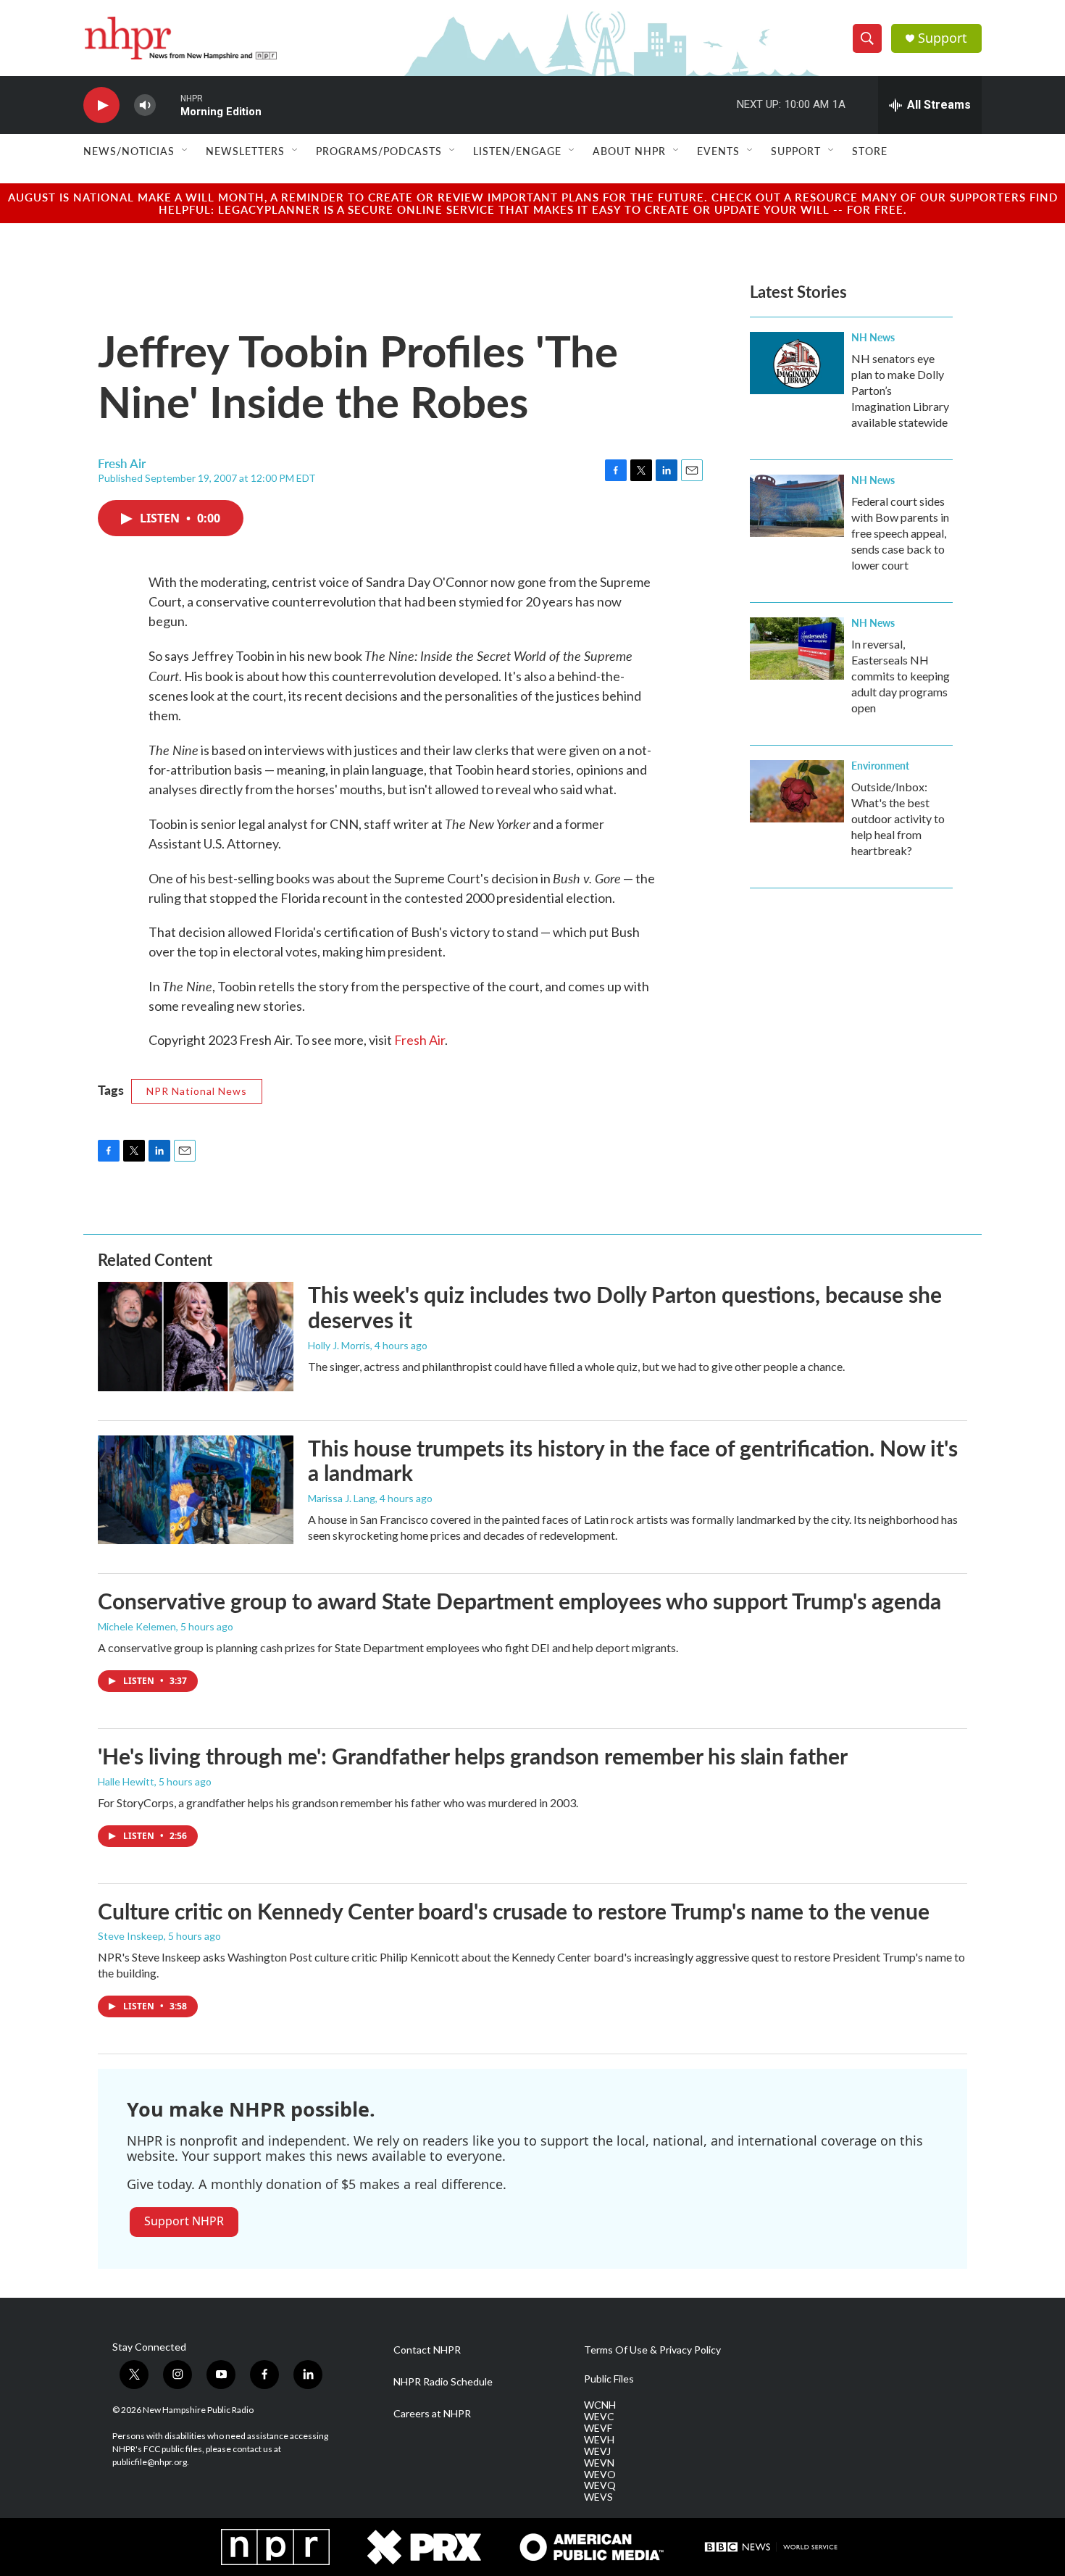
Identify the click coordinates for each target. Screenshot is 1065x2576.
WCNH (600, 2405)
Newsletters (245, 151)
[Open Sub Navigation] (185, 151)
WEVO (600, 2475)
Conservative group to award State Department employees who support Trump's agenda (519, 1601)
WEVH (599, 2440)
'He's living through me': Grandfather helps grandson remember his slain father (473, 1756)
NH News (873, 337)
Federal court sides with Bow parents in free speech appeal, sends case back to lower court (900, 533)
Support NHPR (184, 2221)
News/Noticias (129, 151)
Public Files (609, 2379)
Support (943, 38)
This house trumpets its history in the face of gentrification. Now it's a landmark (633, 1460)
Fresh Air (419, 1040)
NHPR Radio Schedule (443, 2382)
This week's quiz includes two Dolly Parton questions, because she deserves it (625, 1307)
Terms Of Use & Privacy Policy (652, 2350)
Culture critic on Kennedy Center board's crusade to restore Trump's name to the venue (514, 1911)
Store (870, 151)
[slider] (168, 105)
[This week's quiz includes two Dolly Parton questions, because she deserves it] (196, 1336)
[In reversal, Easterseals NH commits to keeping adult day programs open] (797, 649)
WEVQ (600, 2485)
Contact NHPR (427, 2350)
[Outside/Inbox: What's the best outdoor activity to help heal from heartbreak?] (797, 791)
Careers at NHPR (432, 2414)
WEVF (598, 2428)
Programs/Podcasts (379, 151)
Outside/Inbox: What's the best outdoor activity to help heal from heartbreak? (898, 818)
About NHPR (629, 151)
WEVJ (597, 2451)
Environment (880, 765)
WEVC (599, 2417)
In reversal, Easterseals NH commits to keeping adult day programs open (901, 676)
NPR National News (197, 1091)
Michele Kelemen (137, 1626)
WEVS (598, 2497)
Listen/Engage (517, 151)
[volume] (145, 105)
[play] (101, 105)
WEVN (599, 2463)
